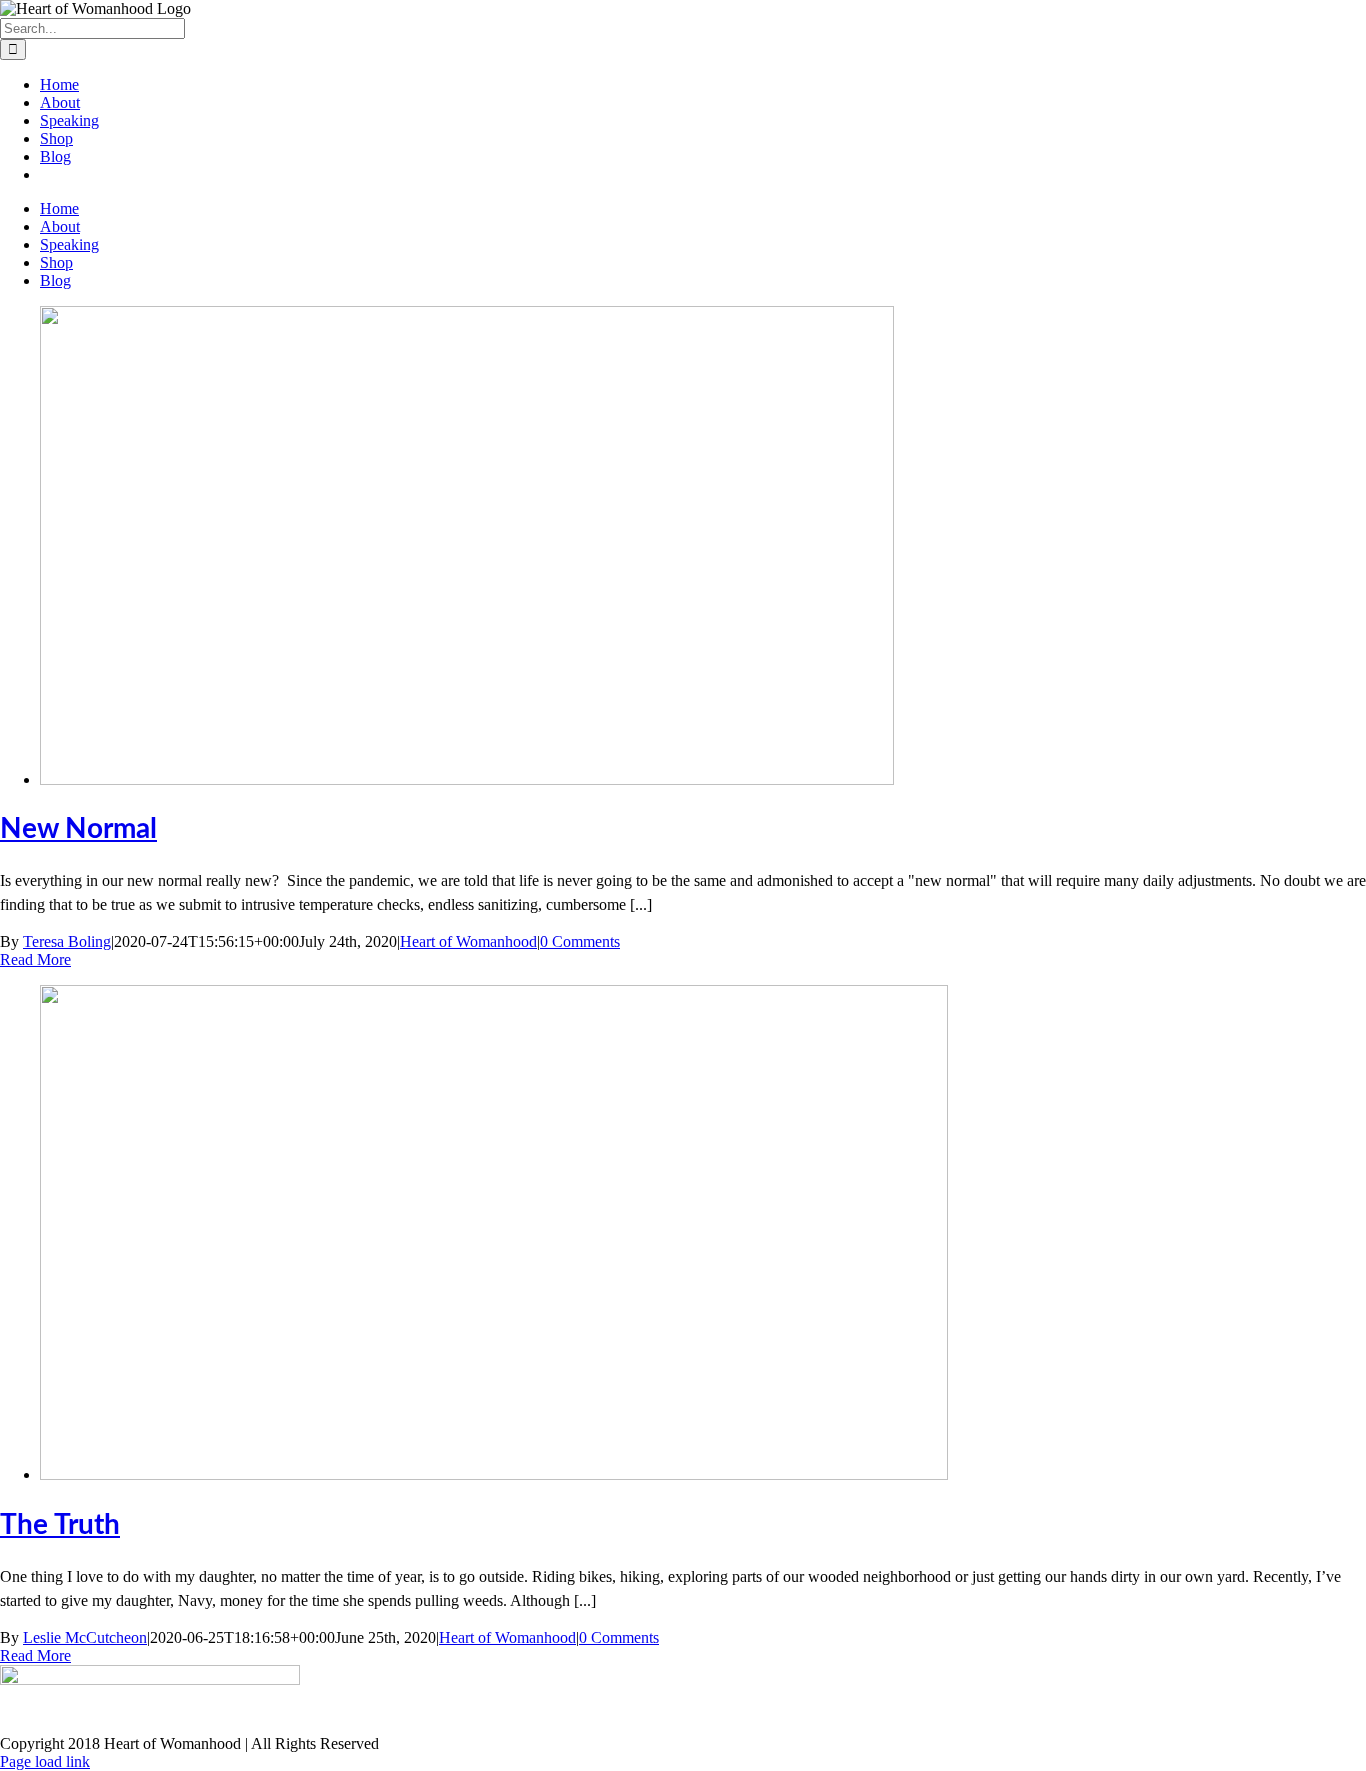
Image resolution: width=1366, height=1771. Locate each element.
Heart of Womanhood (468, 941)
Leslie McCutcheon (85, 1637)
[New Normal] (467, 779)
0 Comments (580, 941)
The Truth (60, 1525)
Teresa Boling (67, 941)
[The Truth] (494, 1474)
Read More (35, 959)
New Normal (78, 829)
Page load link (45, 1761)
